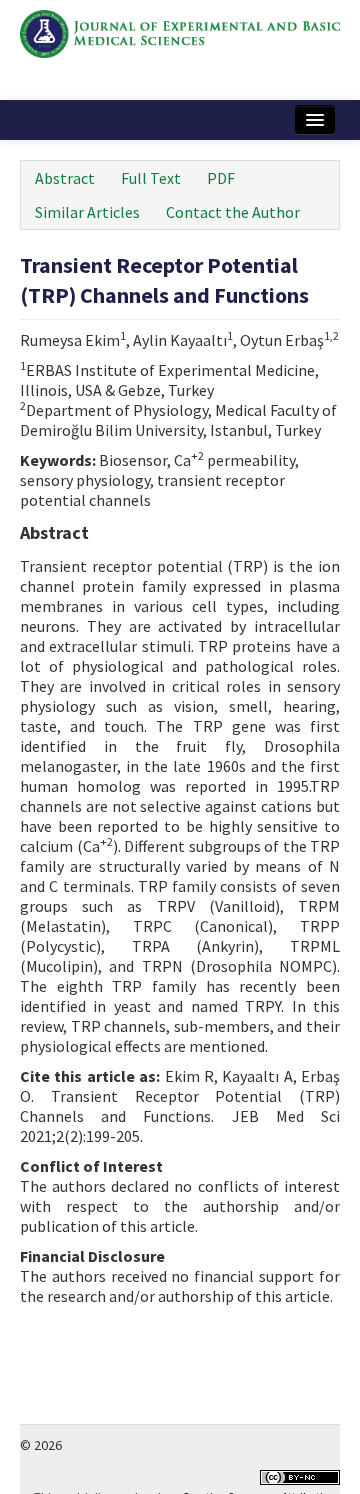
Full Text (151, 178)
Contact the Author (233, 212)
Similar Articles (87, 212)
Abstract (65, 178)
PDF (221, 178)
